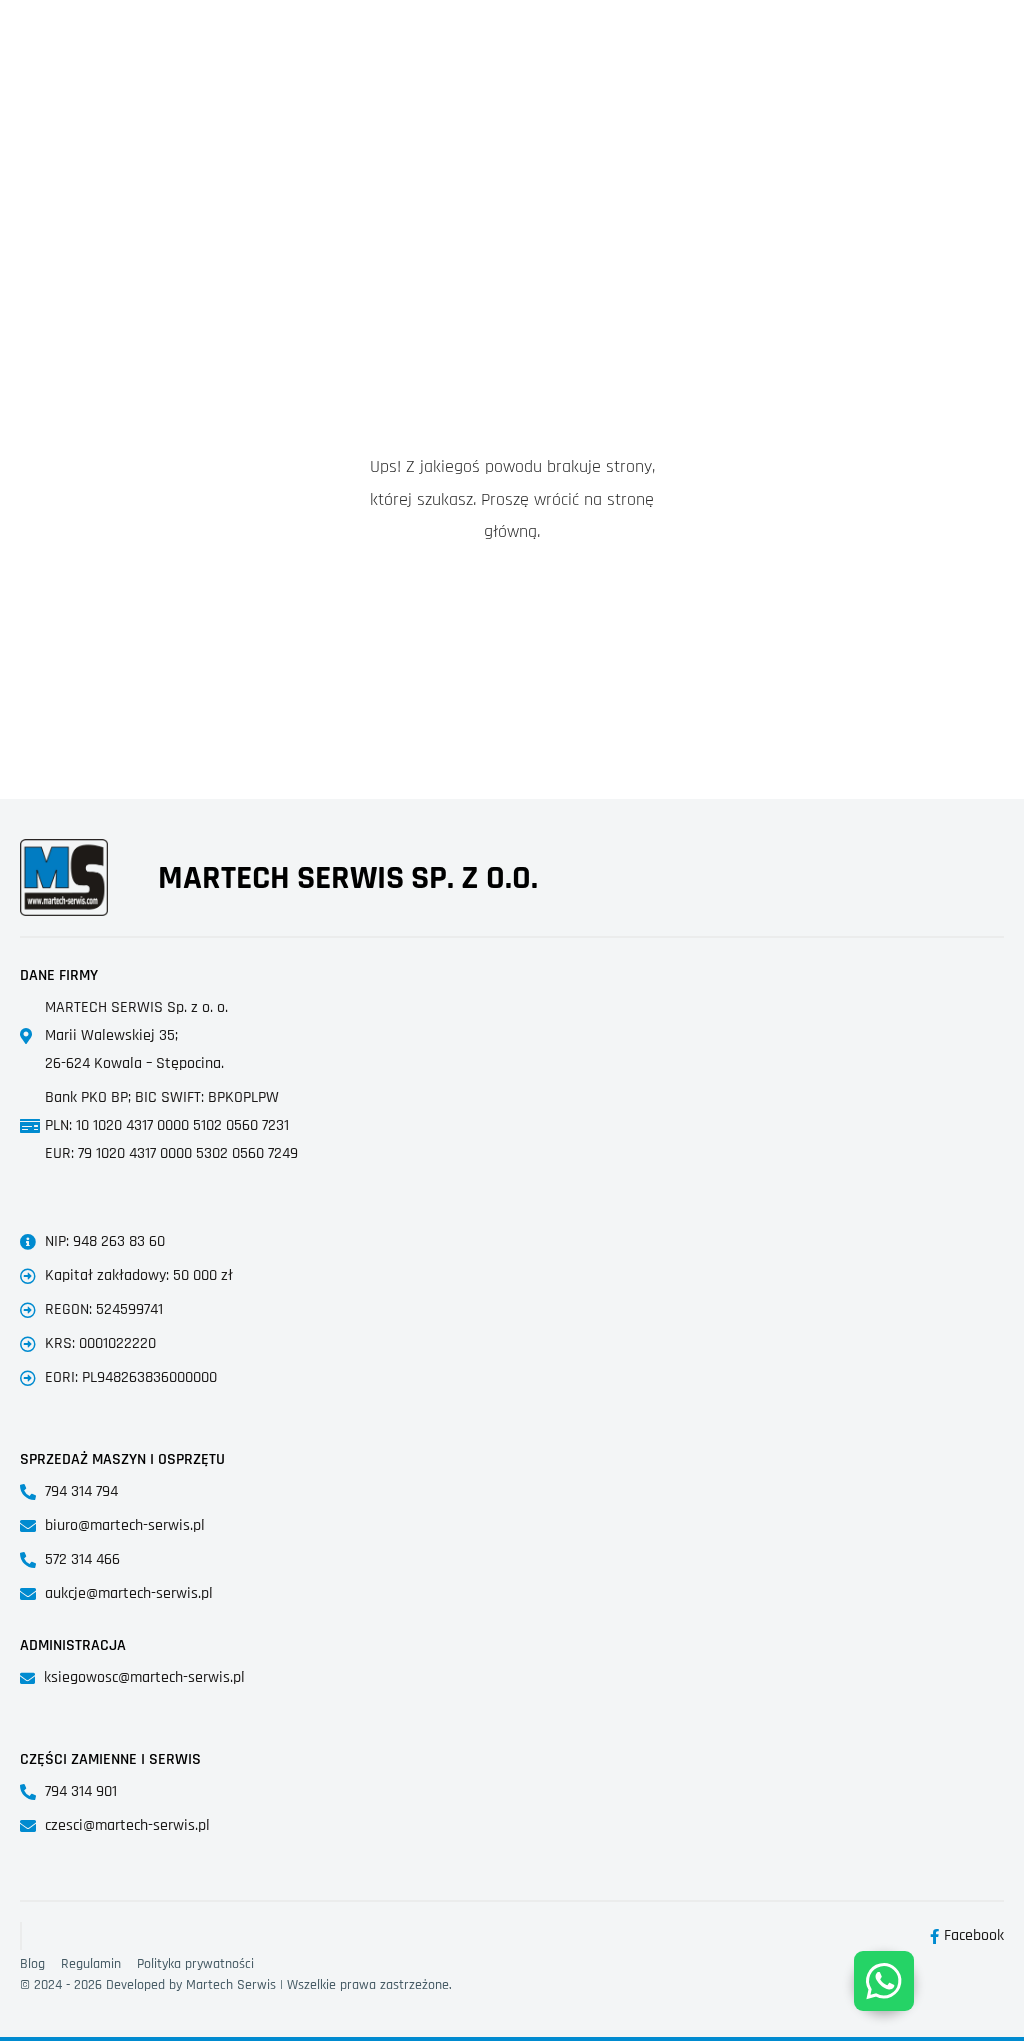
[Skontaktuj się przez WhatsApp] (884, 1981)
